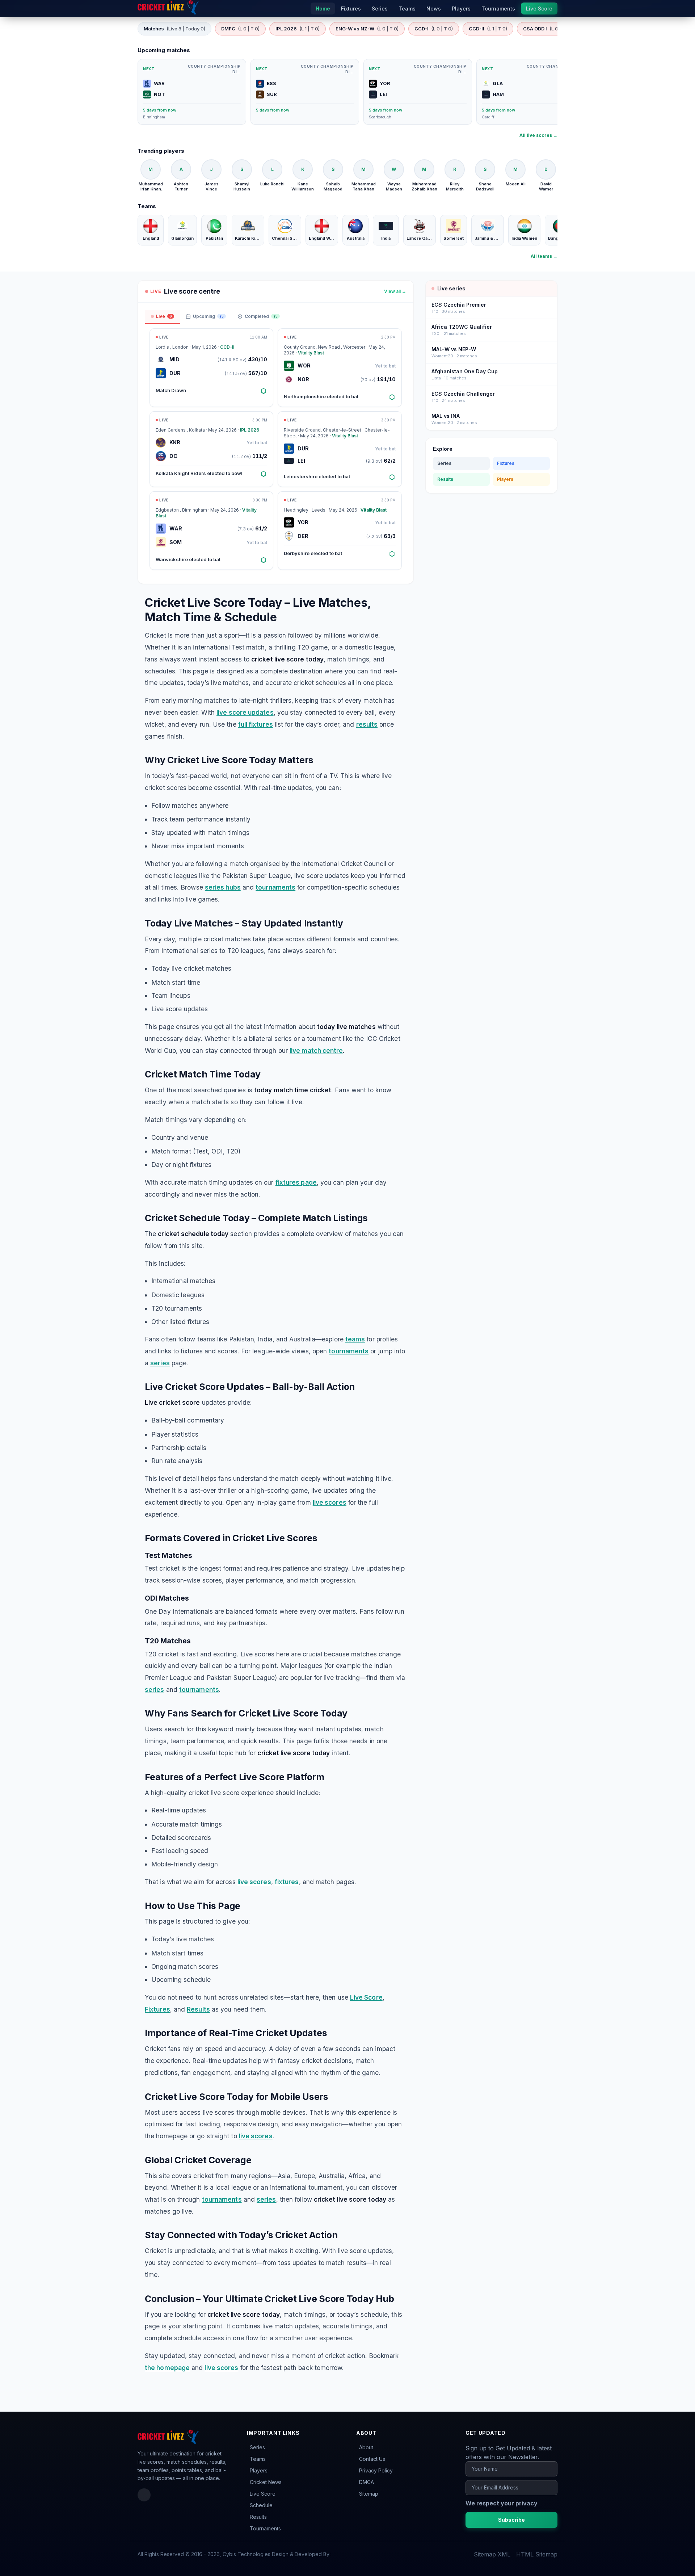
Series (444, 463)
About (366, 2447)
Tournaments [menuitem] (498, 9)
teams (355, 1339)
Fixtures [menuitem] (351, 9)
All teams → (544, 256)
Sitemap (369, 2494)
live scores (330, 1502)
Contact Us (372, 2459)
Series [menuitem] (380, 9)
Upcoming (208, 316)
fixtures (287, 1882)
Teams (258, 2459)
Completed (261, 316)
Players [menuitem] (461, 9)
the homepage (167, 2368)
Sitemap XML (492, 2554)
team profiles (153, 2470)
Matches (174, 29)
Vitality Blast (311, 353)
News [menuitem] (434, 9)
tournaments (275, 887)
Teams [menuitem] (407, 9)
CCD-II (488, 29)
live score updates (245, 712)
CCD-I (434, 29)
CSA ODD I (547, 29)
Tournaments (265, 2528)
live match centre (316, 1050)
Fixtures (157, 2009)
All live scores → (538, 135)
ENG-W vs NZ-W (367, 29)
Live (164, 316)
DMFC (240, 29)
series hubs (223, 887)
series (160, 1363)
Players (505, 479)
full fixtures (256, 724)
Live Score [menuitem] (539, 9)
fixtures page (296, 1182)
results (367, 724)
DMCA (367, 2482)
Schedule (261, 2505)
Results (198, 2009)
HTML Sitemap (537, 2554)
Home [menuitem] (323, 9)
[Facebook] (144, 2495)
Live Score (366, 1997)
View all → (395, 291)
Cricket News (266, 2482)
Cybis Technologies (247, 2554)
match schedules (187, 2462)
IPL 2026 (298, 29)
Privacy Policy (376, 2470)
